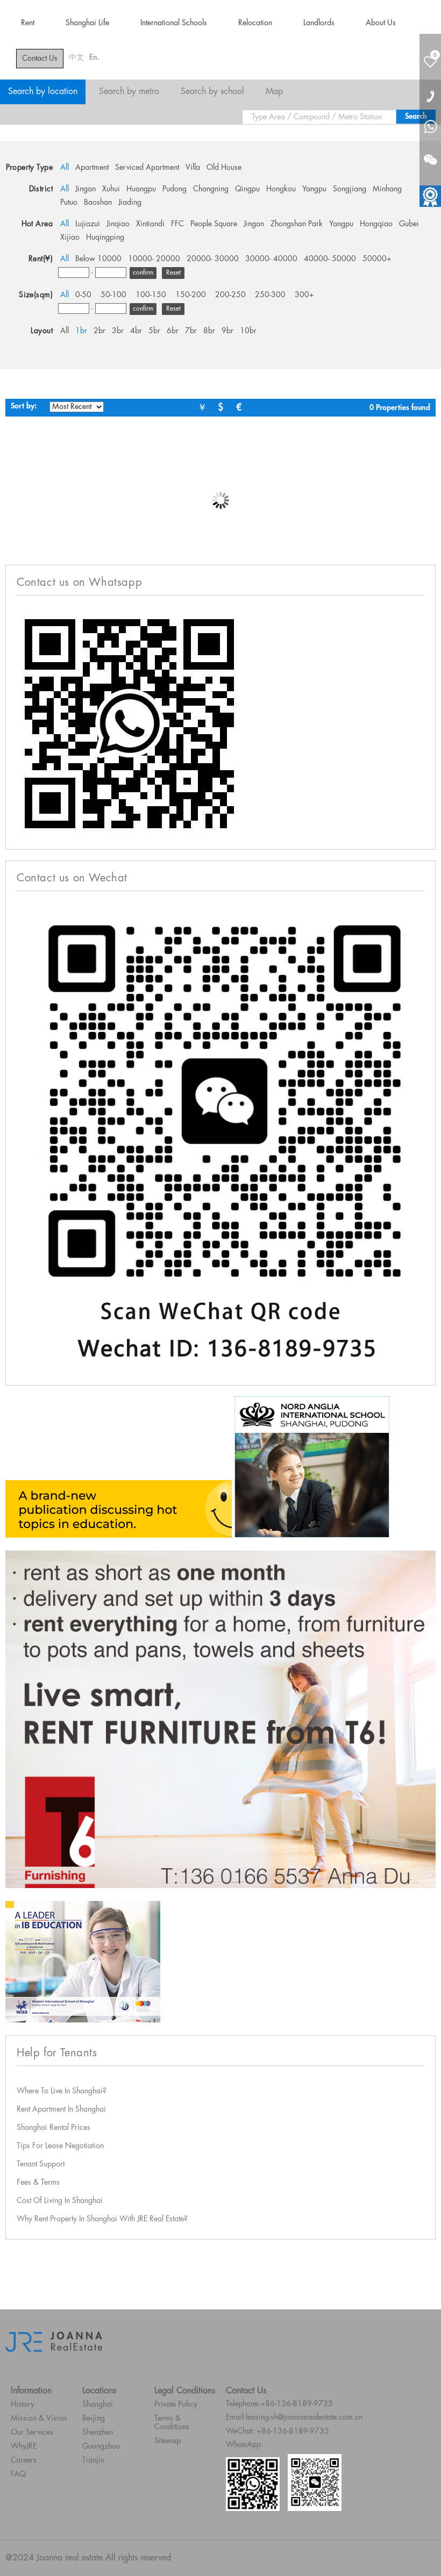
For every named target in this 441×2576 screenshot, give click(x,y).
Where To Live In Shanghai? (62, 2091)
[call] (430, 96)
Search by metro (129, 92)
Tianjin (93, 2460)
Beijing (94, 2419)
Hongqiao (376, 224)
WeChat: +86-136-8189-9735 (278, 2431)
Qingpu (247, 189)
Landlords (319, 23)
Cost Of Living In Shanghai (60, 2201)
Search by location (43, 92)
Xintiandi (150, 224)
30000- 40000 (271, 259)
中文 (76, 58)
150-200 (191, 295)
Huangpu (141, 189)
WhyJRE (24, 2446)
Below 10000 (98, 259)
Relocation (255, 23)
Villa (193, 168)
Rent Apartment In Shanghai (61, 2109)
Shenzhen (98, 2433)
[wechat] (430, 153)
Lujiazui (88, 224)
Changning (211, 189)
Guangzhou (101, 2446)
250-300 (270, 295)
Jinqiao (118, 224)
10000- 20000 (154, 259)
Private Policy (176, 2405)
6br (173, 331)
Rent (28, 23)
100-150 (151, 295)
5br (154, 331)
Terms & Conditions (172, 2423)
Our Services (32, 2433)
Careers (24, 2460)
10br (248, 331)
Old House (224, 168)
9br (227, 331)
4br (136, 331)
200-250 (230, 295)
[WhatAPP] (430, 128)
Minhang (387, 189)
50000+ (377, 259)
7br (191, 331)
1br (81, 331)
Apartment (92, 168)
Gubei (409, 224)
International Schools (174, 23)
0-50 (83, 295)
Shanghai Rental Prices (54, 2128)
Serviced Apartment (147, 168)
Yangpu (314, 189)
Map (274, 92)
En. (94, 58)
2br (99, 331)
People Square (214, 224)
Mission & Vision (39, 2419)
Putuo (69, 203)
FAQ (18, 2474)
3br (118, 331)
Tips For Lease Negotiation (60, 2146)
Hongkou (281, 189)
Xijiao (70, 238)
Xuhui (111, 189)
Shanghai (98, 2405)
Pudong (175, 189)
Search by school (212, 92)
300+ (304, 295)
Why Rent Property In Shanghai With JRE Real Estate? (102, 2219)
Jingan (86, 189)
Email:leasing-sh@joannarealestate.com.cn (294, 2417)
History (23, 2405)
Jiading (130, 203)
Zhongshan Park (297, 224)
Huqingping (105, 238)
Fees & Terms (38, 2183)
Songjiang (350, 189)
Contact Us (40, 59)
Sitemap (168, 2441)
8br (209, 331)
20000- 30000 (213, 259)
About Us (381, 23)
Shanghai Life (87, 23)
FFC (177, 224)
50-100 (113, 295)
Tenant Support (41, 2164)
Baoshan (98, 203)
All (65, 168)
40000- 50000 (330, 259)
